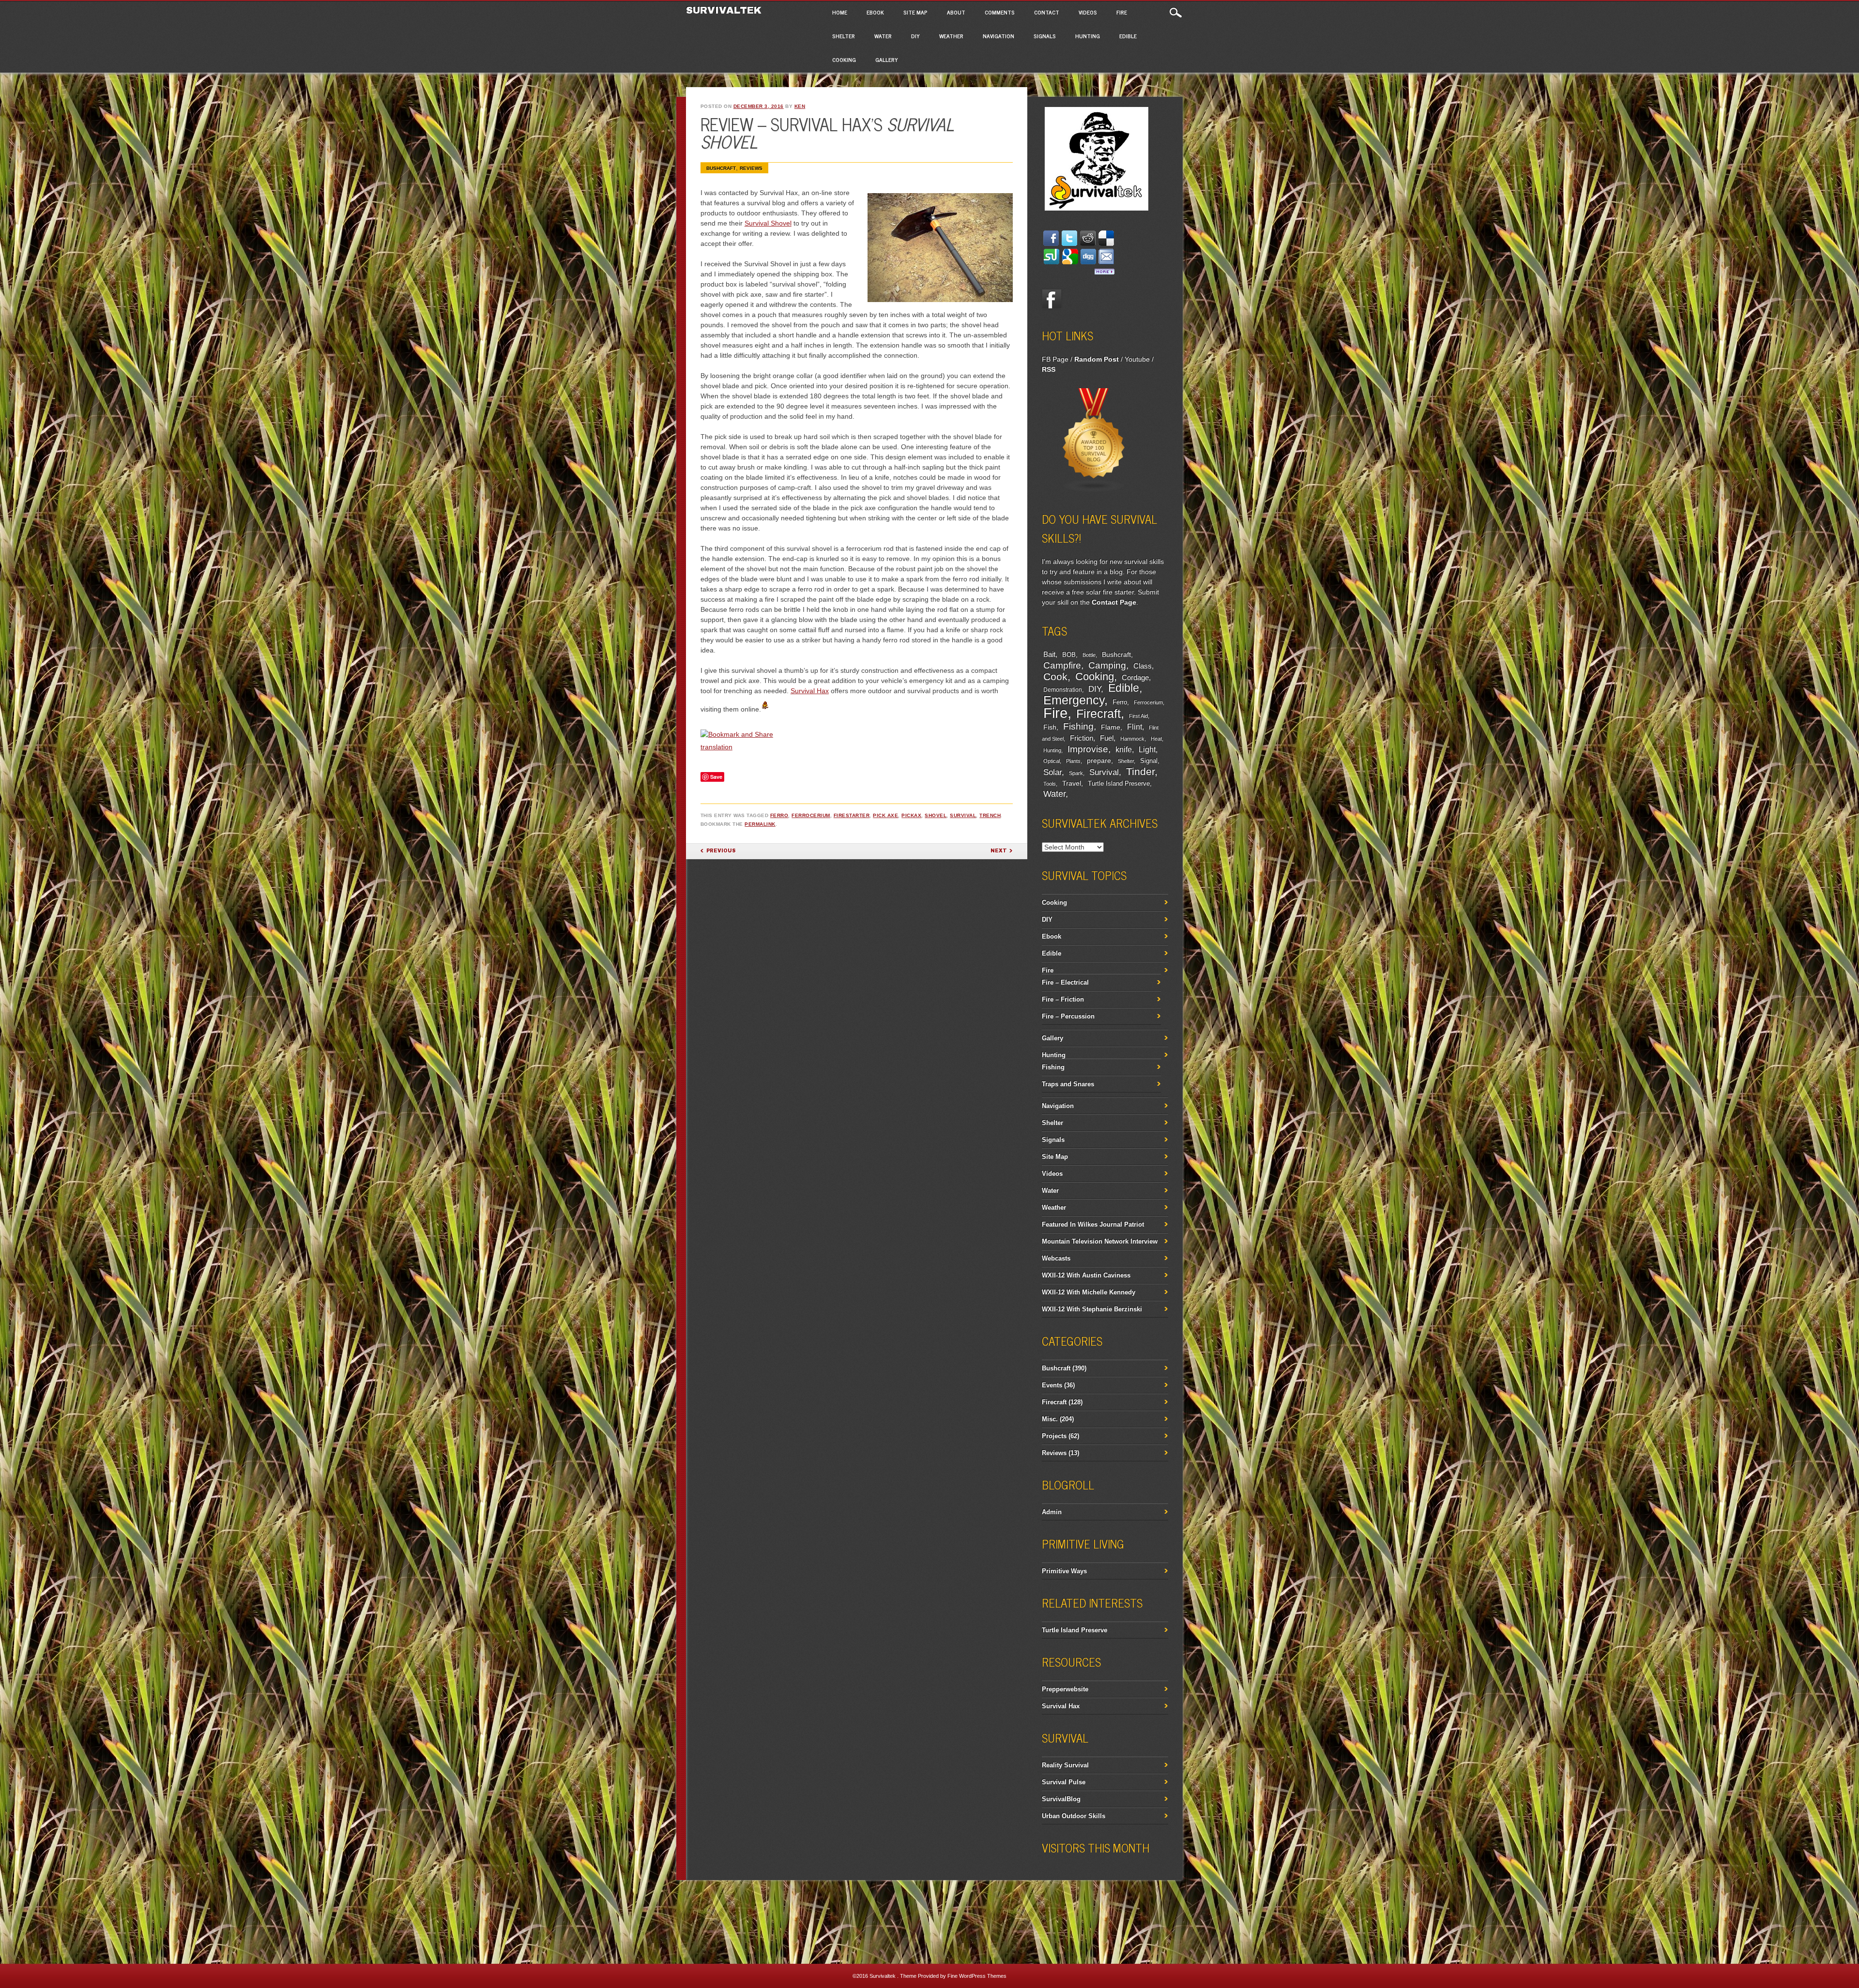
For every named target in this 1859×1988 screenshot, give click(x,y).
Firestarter (852, 815)
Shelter (844, 36)
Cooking (844, 60)
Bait (1049, 654)
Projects (1054, 1436)
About (956, 12)
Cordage (1135, 677)
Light (1147, 749)
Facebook (1051, 299)
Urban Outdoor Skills (1074, 1816)
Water (883, 36)
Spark (1076, 773)
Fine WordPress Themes (977, 1976)
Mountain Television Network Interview (1100, 1241)
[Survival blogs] (1094, 490)
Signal (1149, 761)
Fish (1050, 727)
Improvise (1088, 749)
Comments (1000, 12)
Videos (1088, 12)
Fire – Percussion (1068, 1016)
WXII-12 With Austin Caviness (1086, 1275)
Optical (1051, 761)
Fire (1122, 12)
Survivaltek (725, 10)
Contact (1047, 12)
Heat (1156, 739)
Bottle (1089, 655)
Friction (1082, 738)
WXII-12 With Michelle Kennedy (1089, 1292)
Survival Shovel (768, 223)
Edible (1128, 36)
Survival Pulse (1064, 1782)
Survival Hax (810, 691)
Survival (963, 815)
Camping (1107, 665)
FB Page (1055, 359)
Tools (1050, 784)
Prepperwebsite (1065, 1689)
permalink (760, 824)
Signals (1045, 36)
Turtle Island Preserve (1119, 784)
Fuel (1107, 738)
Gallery (887, 60)
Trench (990, 815)
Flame (1111, 727)
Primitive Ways (1064, 1571)
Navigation (998, 36)
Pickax (911, 815)
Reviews (751, 168)
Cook (1055, 677)
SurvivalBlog (1061, 1799)
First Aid (1138, 716)
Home (840, 12)
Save (716, 777)
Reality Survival (1065, 1765)
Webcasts (1056, 1258)
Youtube (1137, 359)
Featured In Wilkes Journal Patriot (1093, 1224)
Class (1143, 666)
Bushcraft (721, 168)
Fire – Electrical (1065, 982)
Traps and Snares (1068, 1084)
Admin (1052, 1512)
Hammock (1132, 739)
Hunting (1088, 36)
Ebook (875, 12)
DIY (915, 36)
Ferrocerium (811, 815)
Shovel (936, 815)
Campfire (1062, 665)
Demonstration (1063, 690)
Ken (800, 106)
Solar (1052, 772)
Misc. (1050, 1419)
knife (1124, 750)
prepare (1099, 760)
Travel (1072, 783)
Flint (1135, 727)
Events (1052, 1385)
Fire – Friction (1063, 999)
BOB (1069, 655)
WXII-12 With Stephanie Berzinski (1092, 1309)
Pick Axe (885, 815)
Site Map (915, 12)
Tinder (1140, 771)
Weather (951, 36)
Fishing (1078, 726)
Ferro (779, 815)
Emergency (1074, 700)
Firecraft (1098, 713)
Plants (1073, 761)
